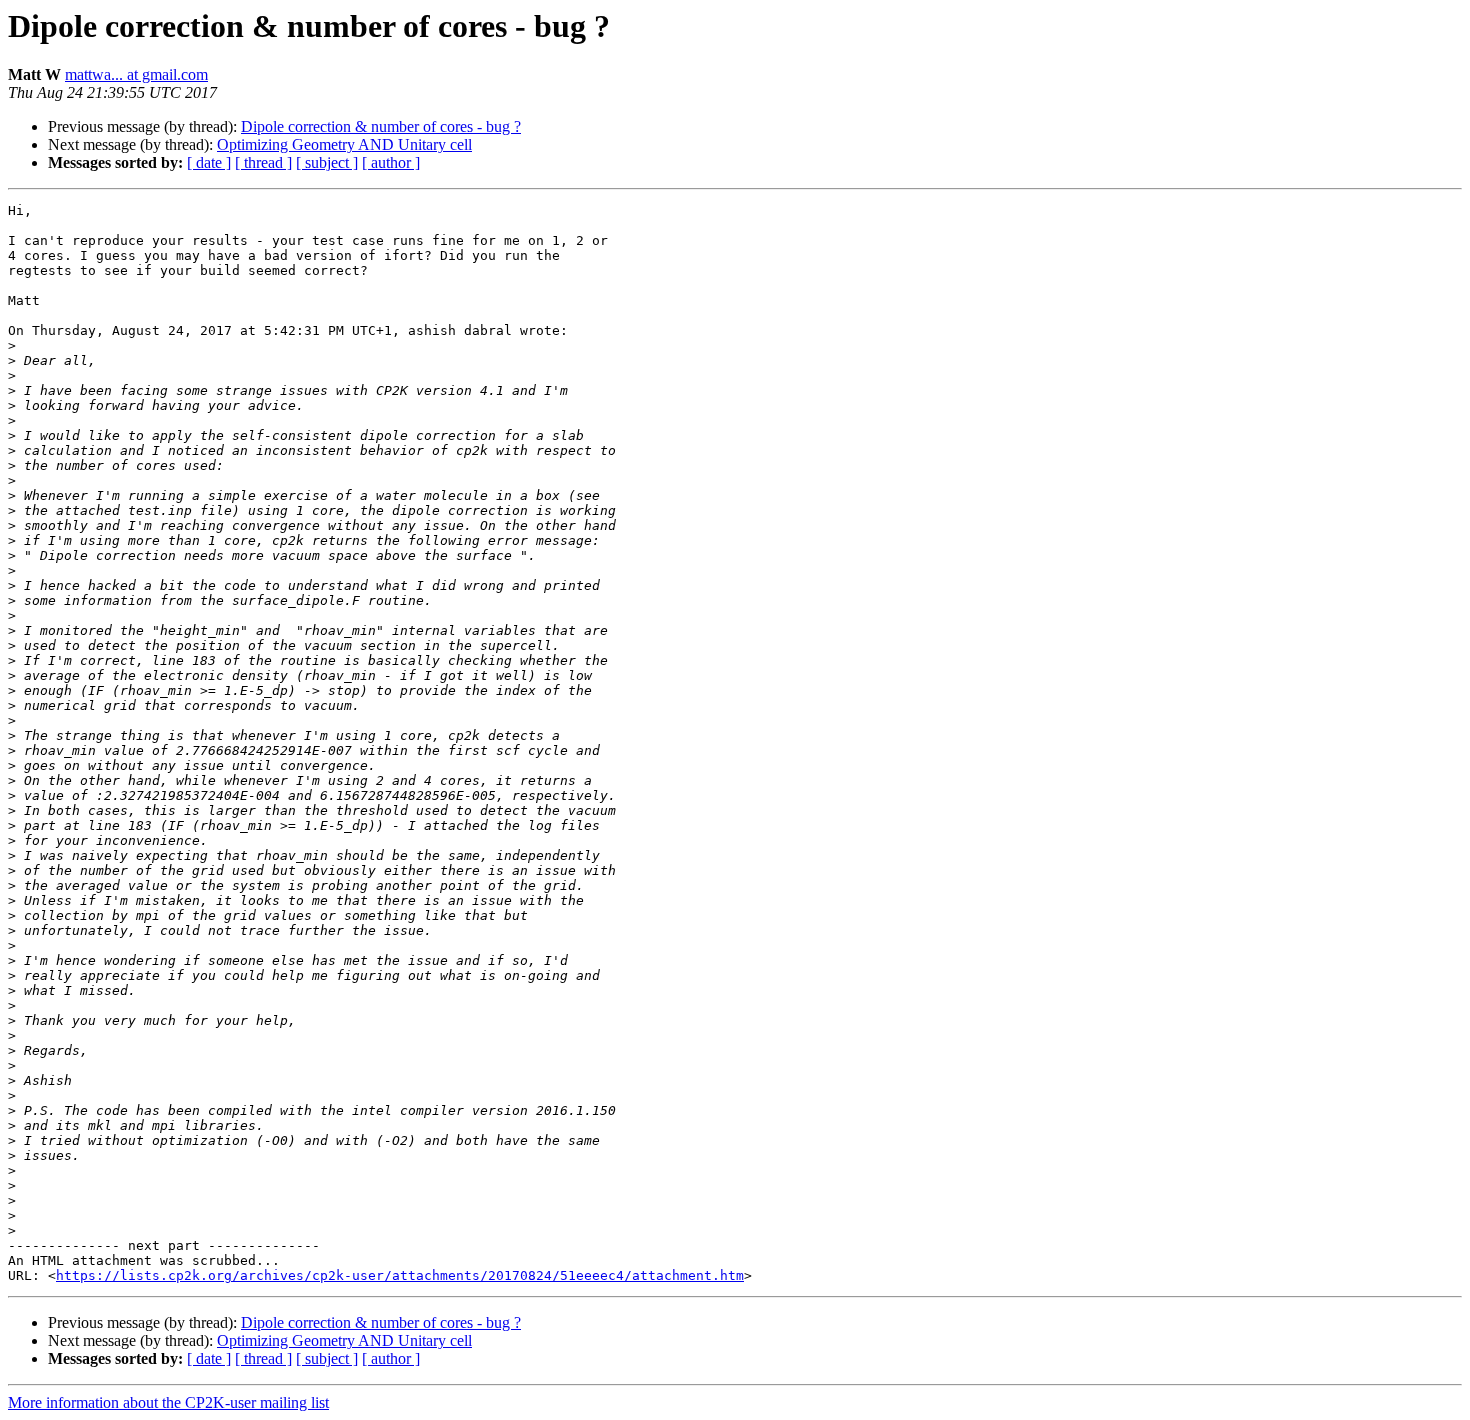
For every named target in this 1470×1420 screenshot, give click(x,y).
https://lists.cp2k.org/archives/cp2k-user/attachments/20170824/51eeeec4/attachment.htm (400, 1275)
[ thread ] (263, 162)
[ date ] (209, 162)
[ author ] (391, 162)
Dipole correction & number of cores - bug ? (381, 126)
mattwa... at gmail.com (136, 74)
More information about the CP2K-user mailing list (168, 1402)
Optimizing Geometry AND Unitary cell (344, 144)
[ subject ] (327, 162)
